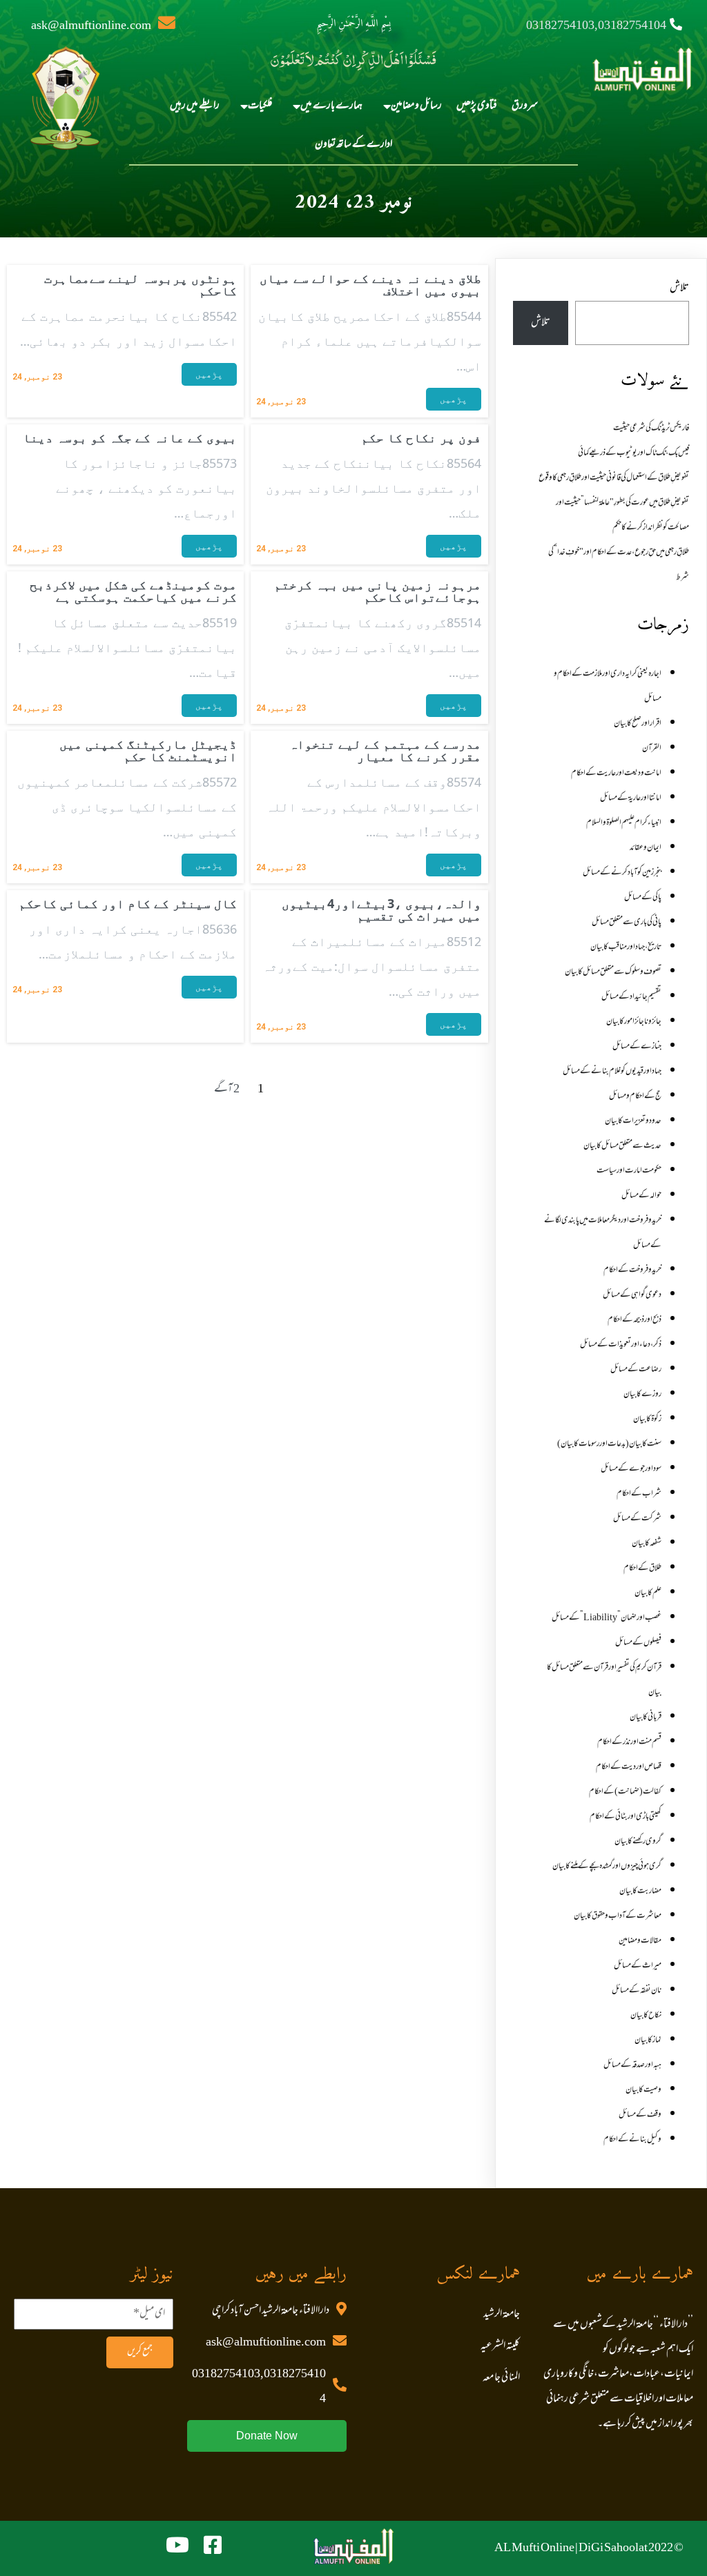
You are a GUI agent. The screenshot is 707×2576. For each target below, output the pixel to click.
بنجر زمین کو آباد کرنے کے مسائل (622, 873)
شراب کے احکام (639, 1494)
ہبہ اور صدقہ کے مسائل (632, 2065)
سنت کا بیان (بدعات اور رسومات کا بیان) (609, 1444)
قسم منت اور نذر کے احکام (629, 1742)
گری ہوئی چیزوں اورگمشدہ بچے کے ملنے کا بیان (607, 1867)
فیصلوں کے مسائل (638, 1643)
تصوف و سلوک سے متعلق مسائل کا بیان (613, 972)
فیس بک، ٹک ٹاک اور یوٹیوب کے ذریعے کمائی (633, 453)
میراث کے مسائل (638, 1966)
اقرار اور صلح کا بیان (638, 724)
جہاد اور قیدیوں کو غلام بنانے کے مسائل (612, 1072)
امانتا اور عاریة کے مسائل (631, 798)
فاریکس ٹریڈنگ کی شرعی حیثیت (651, 429)
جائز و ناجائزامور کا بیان (634, 1022)
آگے (223, 1090)
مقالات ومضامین (640, 1941)
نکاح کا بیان (646, 2016)
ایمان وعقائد (646, 848)
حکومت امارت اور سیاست (629, 1171)
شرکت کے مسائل (637, 1519)
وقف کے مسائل (640, 2115)
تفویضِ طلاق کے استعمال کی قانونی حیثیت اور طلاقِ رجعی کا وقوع (614, 478)
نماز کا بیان (648, 2041)
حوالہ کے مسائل (641, 1196)
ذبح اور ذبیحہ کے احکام (635, 1320)
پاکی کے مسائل (643, 898)
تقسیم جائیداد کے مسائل (631, 997)
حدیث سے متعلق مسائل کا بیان (622, 1146)
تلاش (679, 288)
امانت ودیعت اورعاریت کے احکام (616, 774)
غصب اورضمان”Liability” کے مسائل (607, 1618)
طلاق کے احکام (642, 1569)
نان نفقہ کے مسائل (637, 1991)
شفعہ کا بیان (647, 1544)
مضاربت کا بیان (640, 1891)
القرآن (652, 749)
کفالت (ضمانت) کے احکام (625, 1792)
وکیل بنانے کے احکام (632, 2140)
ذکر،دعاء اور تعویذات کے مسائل (621, 1345)
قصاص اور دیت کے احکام (629, 1767)
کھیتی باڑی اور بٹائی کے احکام (626, 1817)
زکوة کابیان (647, 1419)
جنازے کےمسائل (637, 1047)
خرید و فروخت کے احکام (632, 1270)
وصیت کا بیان (643, 2090)
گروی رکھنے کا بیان (638, 1842)
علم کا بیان (648, 1593)
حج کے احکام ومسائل (635, 1097)
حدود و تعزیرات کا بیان (633, 1121)
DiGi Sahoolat (613, 2548)
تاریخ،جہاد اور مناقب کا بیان (626, 947)
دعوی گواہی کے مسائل (632, 1295)
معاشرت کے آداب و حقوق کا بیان (618, 1916)
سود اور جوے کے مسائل (631, 1469)
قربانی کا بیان (646, 1718)
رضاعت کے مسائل (636, 1370)
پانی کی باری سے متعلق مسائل (627, 923)
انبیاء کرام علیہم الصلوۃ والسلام (624, 823)
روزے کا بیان (642, 1395)
